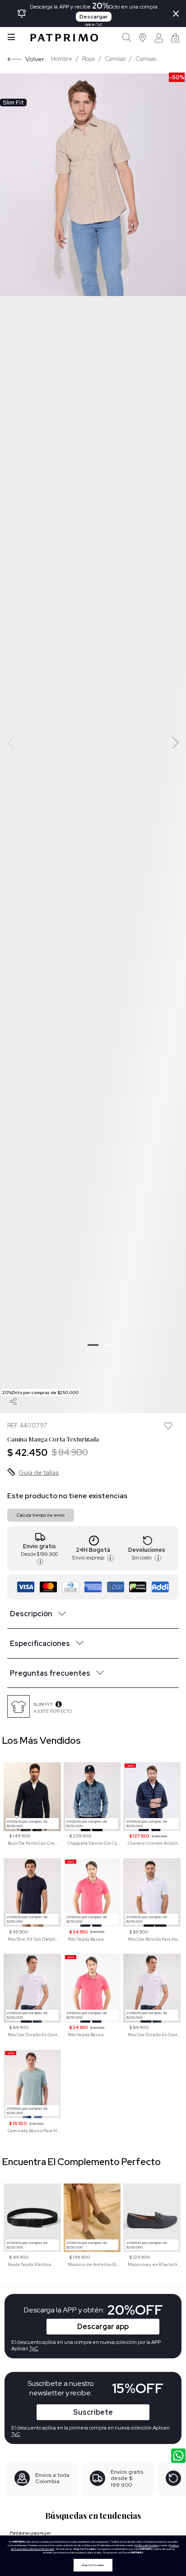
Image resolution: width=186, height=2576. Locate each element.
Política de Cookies (147, 2545)
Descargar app (103, 2327)
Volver (35, 59)
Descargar (94, 17)
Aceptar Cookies (93, 2565)
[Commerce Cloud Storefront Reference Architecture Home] (64, 38)
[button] (143, 38)
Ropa (88, 59)
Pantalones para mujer (30, 2533)
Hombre (62, 59)
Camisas (115, 59)
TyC (16, 2434)
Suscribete (93, 2412)
